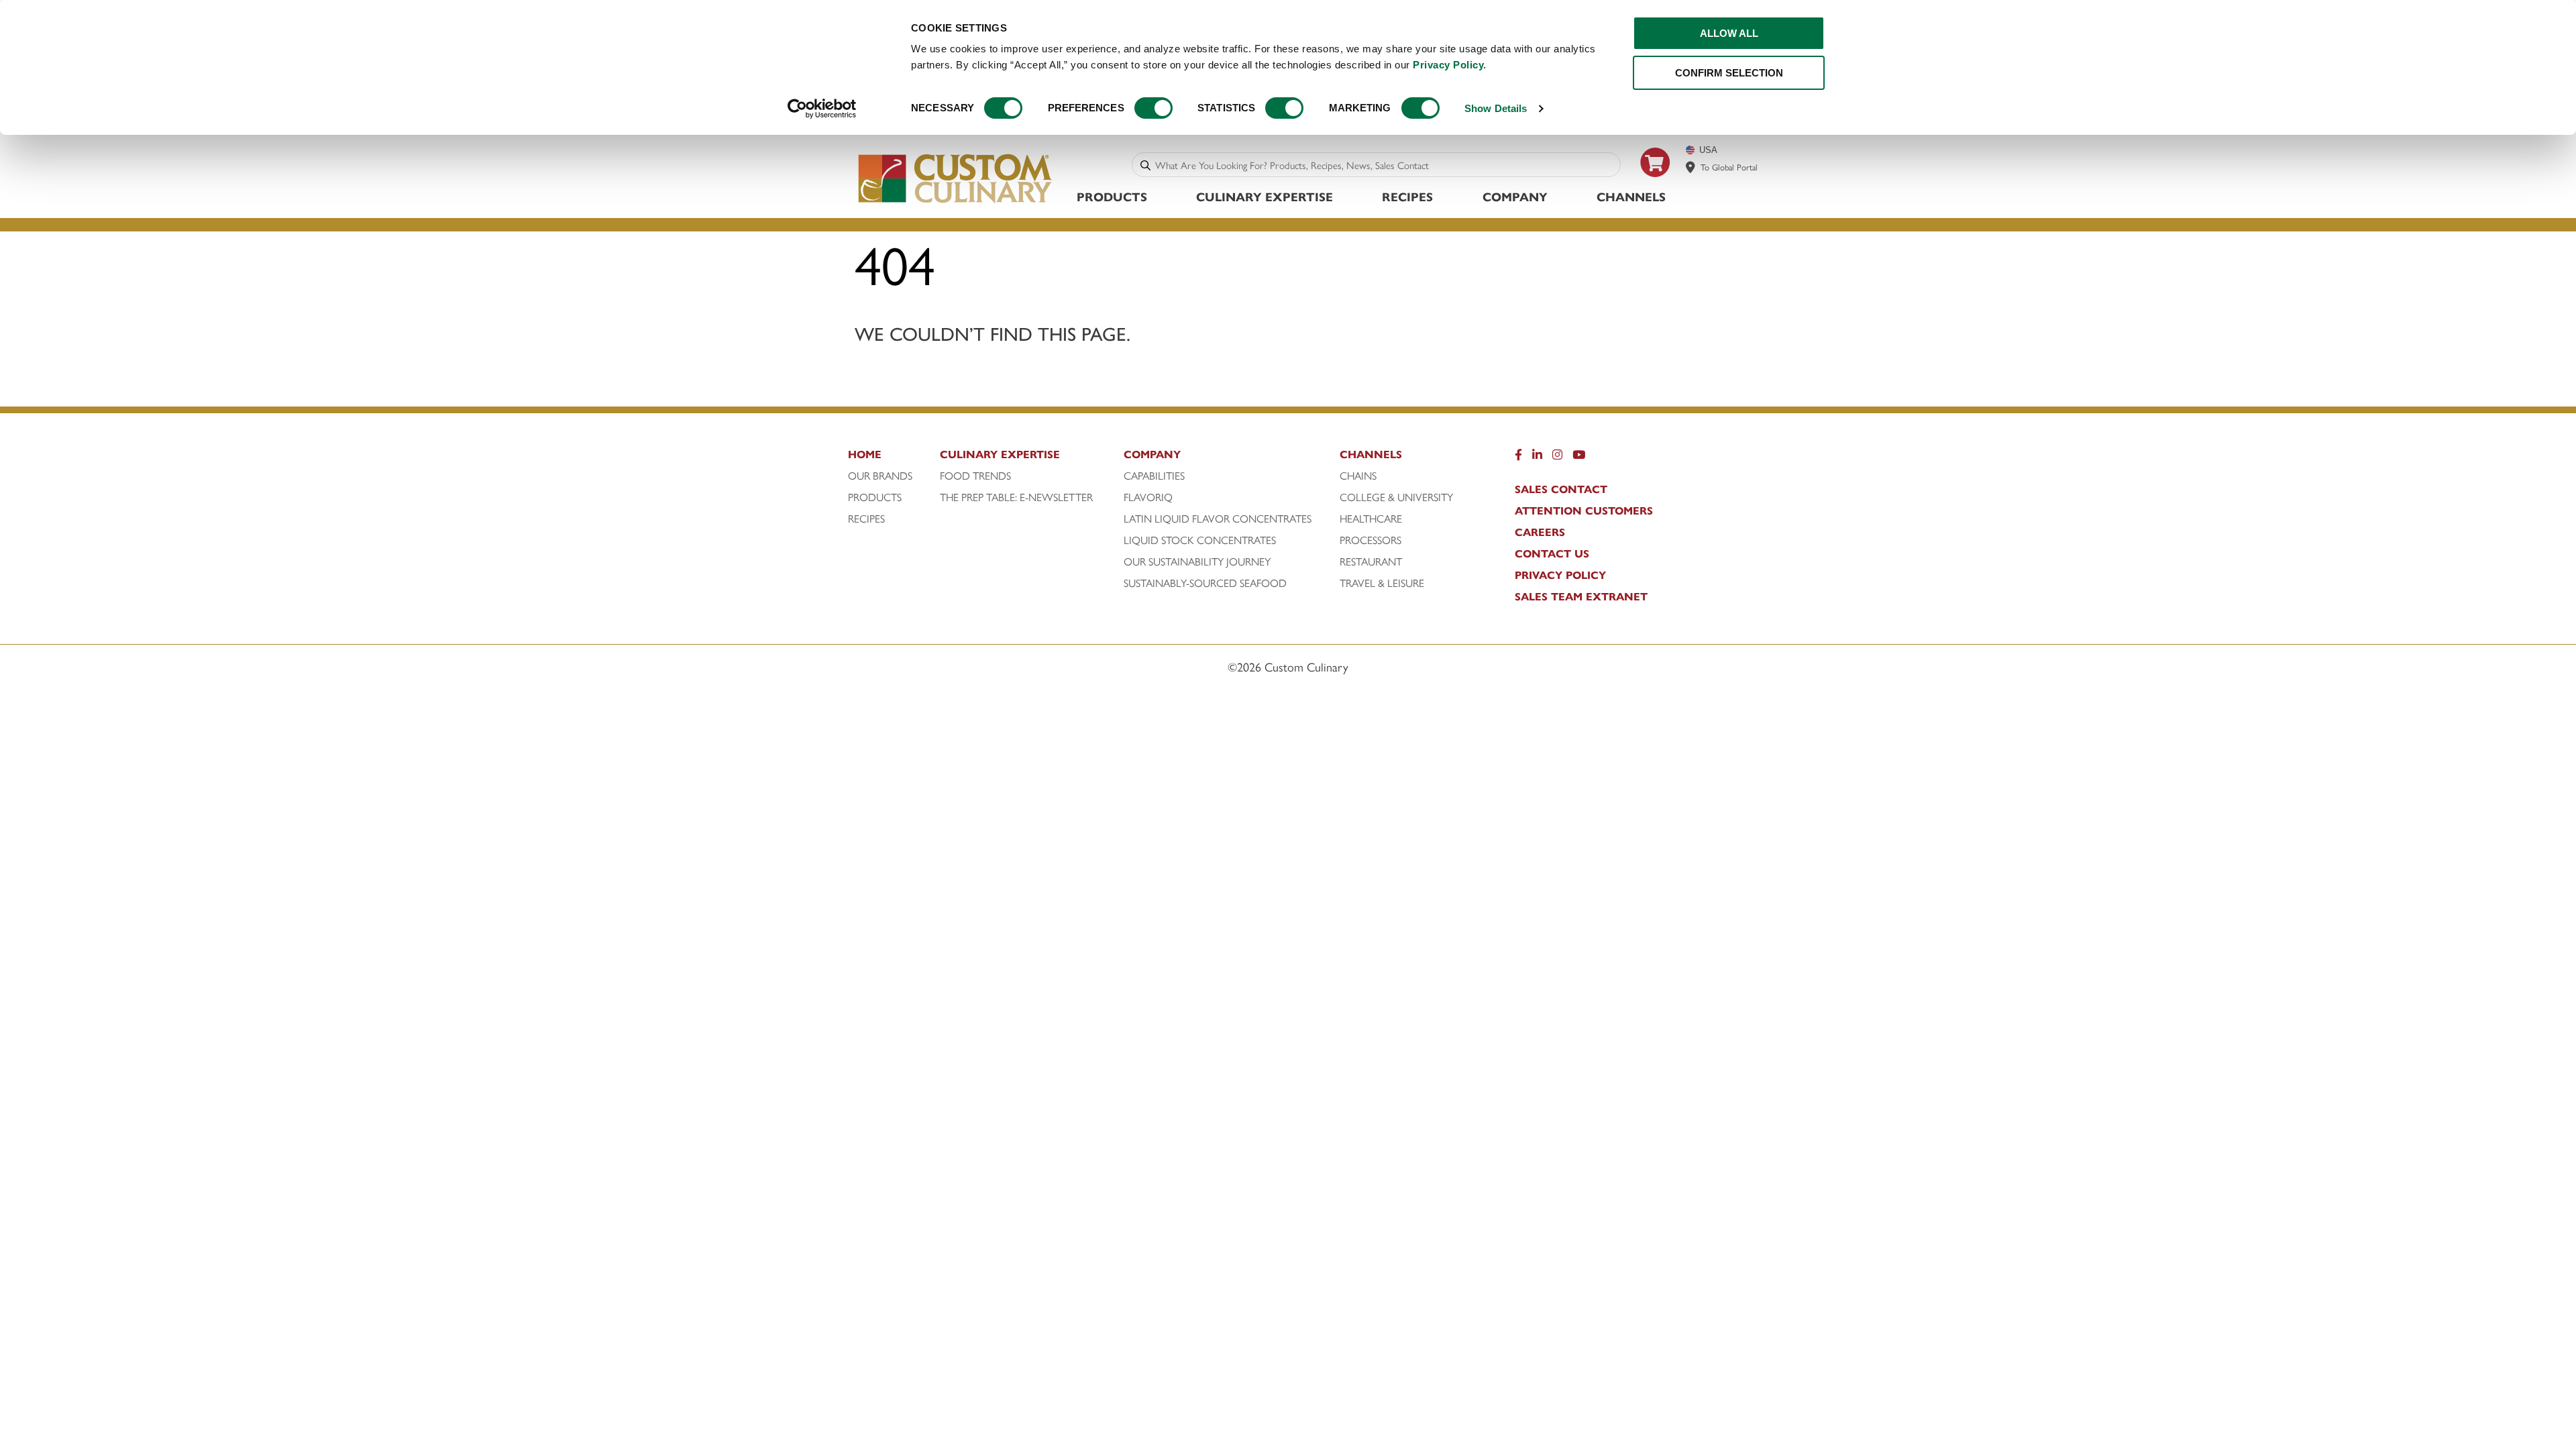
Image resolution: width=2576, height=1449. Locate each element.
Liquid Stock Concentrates (1200, 540)
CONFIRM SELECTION (1729, 73)
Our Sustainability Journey (1197, 561)
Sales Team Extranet (1581, 596)
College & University (1396, 497)
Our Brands (880, 476)
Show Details (1496, 108)
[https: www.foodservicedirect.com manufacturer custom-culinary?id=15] (1656, 182)
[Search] (1145, 165)
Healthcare (1371, 519)
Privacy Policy (1560, 575)
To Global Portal (1729, 167)
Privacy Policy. (1450, 65)
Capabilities (1154, 476)
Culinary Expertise (1265, 196)
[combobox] (1385, 165)
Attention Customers (1584, 511)
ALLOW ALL (1729, 33)
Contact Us (1552, 553)
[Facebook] (1518, 458)
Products (1112, 196)
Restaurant (1371, 561)
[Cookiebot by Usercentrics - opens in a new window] (822, 109)
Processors (1371, 540)
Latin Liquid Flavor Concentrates (1218, 519)
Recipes (1407, 196)
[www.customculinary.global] (1690, 167)
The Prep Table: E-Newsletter (1016, 497)
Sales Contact (1561, 489)
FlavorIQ (1148, 497)
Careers (1540, 532)
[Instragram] (1557, 458)
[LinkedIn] (1537, 458)
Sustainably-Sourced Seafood (1205, 583)
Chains (1358, 476)
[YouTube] (1579, 458)
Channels (1631, 196)
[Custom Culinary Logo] (956, 203)
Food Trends (975, 476)
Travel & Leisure (1382, 583)
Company (1515, 196)
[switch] (1153, 108)
